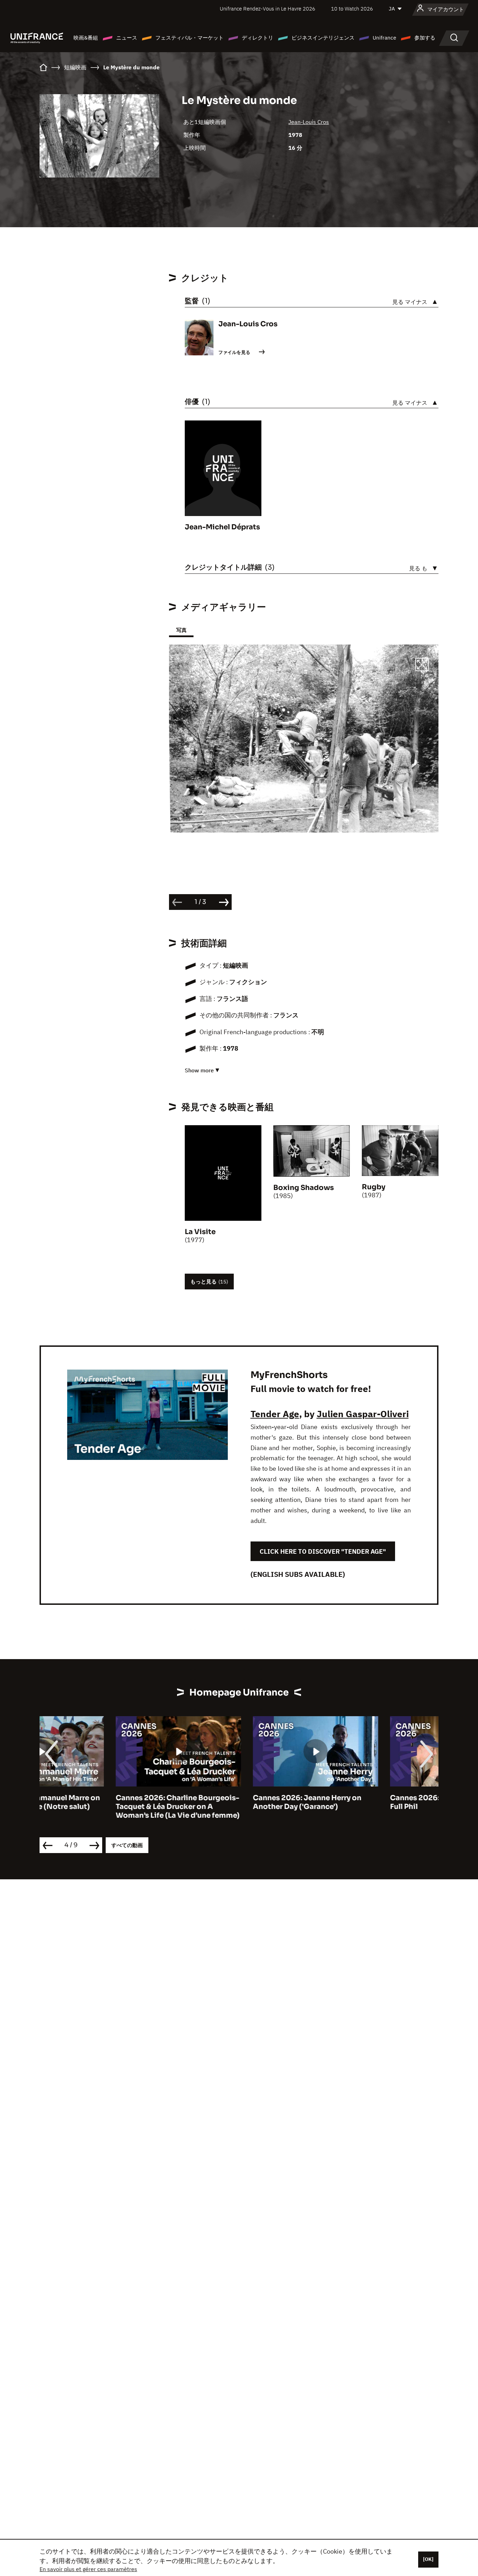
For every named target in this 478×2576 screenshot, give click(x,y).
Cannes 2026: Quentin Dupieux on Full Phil (375, 1802)
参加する (425, 38)
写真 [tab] (181, 630)
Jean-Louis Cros (309, 122)
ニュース (127, 38)
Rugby (374, 1187)
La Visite (200, 1232)
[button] (422, 666)
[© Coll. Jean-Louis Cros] (304, 738)
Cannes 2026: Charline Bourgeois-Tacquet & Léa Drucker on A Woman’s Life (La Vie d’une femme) (101, 1807)
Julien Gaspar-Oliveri (363, 1414)
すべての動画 (127, 1845)
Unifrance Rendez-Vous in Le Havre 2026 (268, 9)
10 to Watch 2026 (352, 9)
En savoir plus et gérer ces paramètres (88, 2569)
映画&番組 (86, 38)
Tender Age (275, 1414)
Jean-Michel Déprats (222, 527)
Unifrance (384, 38)
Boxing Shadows (304, 1188)
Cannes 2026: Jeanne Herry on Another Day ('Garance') (231, 1802)
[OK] (428, 2559)
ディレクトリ (258, 38)
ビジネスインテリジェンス (323, 38)
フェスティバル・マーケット (189, 38)
